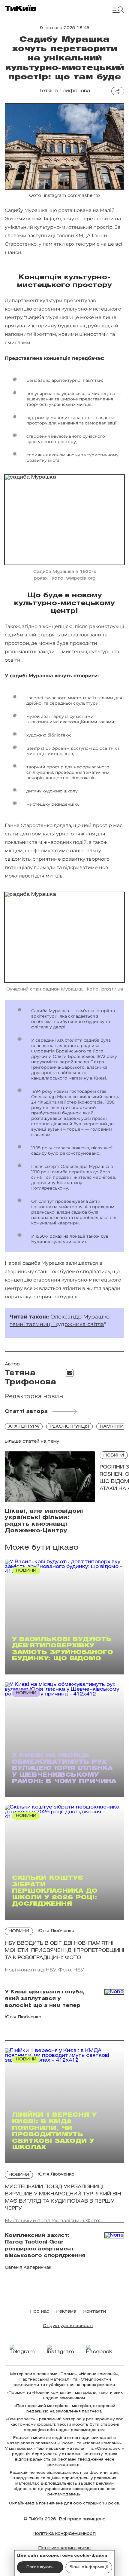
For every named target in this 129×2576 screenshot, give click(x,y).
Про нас (40, 2312)
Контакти (95, 2312)
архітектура (24, 1427)
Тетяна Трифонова (64, 91)
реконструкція (69, 1427)
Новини (114, 1455)
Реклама (66, 2312)
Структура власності (68, 2326)
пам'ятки (112, 1427)
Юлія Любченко (56, 1931)
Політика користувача (64, 2548)
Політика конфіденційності (64, 2534)
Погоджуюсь (40, 2567)
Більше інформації (89, 2567)
